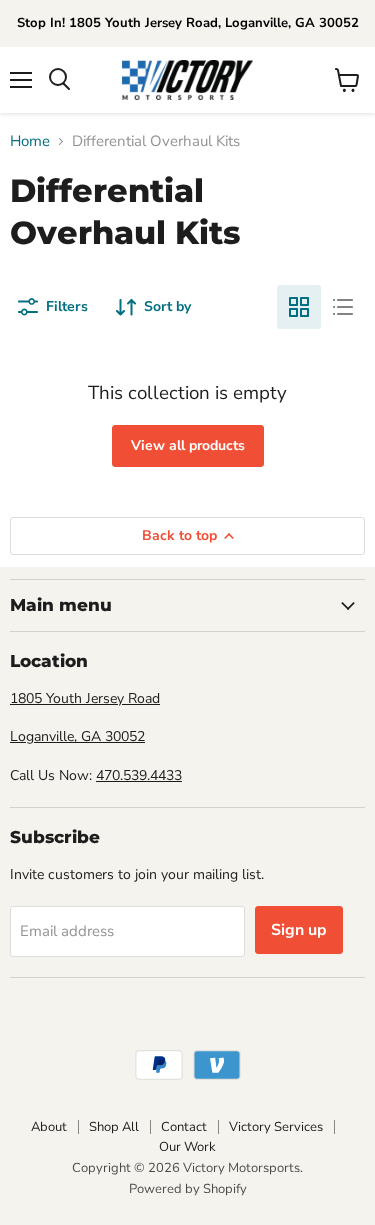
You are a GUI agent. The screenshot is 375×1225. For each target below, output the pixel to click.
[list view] (343, 307)
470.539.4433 (139, 775)
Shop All (114, 1127)
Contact (184, 1127)
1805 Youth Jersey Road (85, 698)
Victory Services (276, 1127)
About (49, 1127)
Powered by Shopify (188, 1189)
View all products (188, 445)
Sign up (299, 930)
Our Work (187, 1147)
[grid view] (299, 307)
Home (30, 141)
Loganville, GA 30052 (77, 736)
